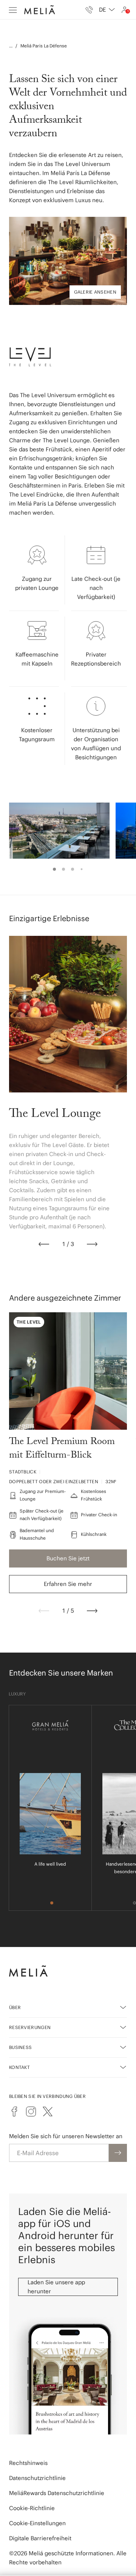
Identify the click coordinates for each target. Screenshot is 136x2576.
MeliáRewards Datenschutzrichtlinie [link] (57, 2493)
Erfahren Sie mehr (68, 1584)
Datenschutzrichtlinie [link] (37, 2478)
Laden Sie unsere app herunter (56, 2287)
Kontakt (19, 2067)
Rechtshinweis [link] (28, 2463)
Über (15, 2007)
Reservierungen (30, 2027)
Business (20, 2047)
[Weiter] (92, 1244)
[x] (48, 2111)
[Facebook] (14, 2111)
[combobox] (107, 10)
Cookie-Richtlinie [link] (32, 2508)
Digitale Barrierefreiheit (40, 2538)
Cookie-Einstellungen (37, 2523)
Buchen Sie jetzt (68, 1558)
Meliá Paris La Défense (44, 46)
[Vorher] (44, 1244)
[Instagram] (31, 2111)
